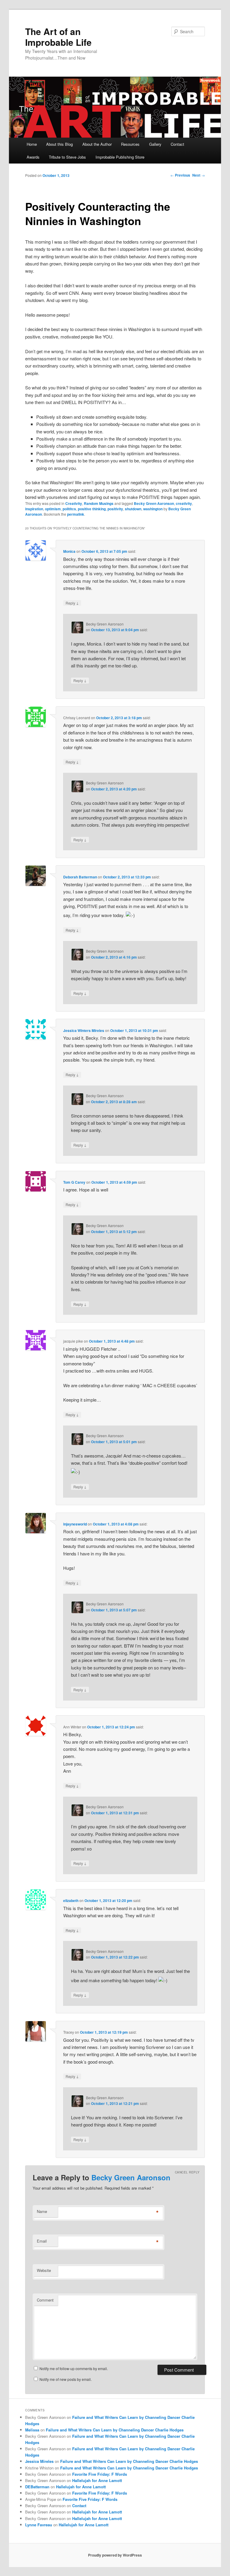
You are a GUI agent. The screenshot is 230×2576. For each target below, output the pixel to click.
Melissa (32, 2430)
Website (44, 2270)
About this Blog (59, 144)
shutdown (133, 509)
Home (32, 144)
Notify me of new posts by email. (66, 2379)
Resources (130, 144)
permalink (76, 514)
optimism (53, 509)
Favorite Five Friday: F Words (100, 2474)
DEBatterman (37, 2487)
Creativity (74, 503)
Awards (33, 157)
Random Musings (99, 503)
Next (199, 175)
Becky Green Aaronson (154, 503)
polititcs (69, 509)
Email (42, 2241)
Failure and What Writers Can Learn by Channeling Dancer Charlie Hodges (115, 2430)
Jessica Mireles (39, 2461)
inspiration (34, 509)
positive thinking (92, 509)
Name (42, 2211)
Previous (180, 175)
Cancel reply (187, 2172)
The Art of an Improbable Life (58, 37)
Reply (72, 603)
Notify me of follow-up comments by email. (74, 2368)
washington (153, 509)
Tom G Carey (74, 1182)
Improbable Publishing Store (120, 157)
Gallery (155, 144)
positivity (115, 509)
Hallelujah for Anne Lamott (97, 2480)
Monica (69, 551)
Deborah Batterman (80, 877)
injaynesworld (75, 1524)
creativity (184, 503)
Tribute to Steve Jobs (67, 157)
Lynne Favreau (39, 2525)
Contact (177, 144)
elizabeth (71, 1900)
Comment (45, 2300)
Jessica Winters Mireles (84, 1030)
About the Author (97, 144)
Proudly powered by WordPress (115, 2555)
